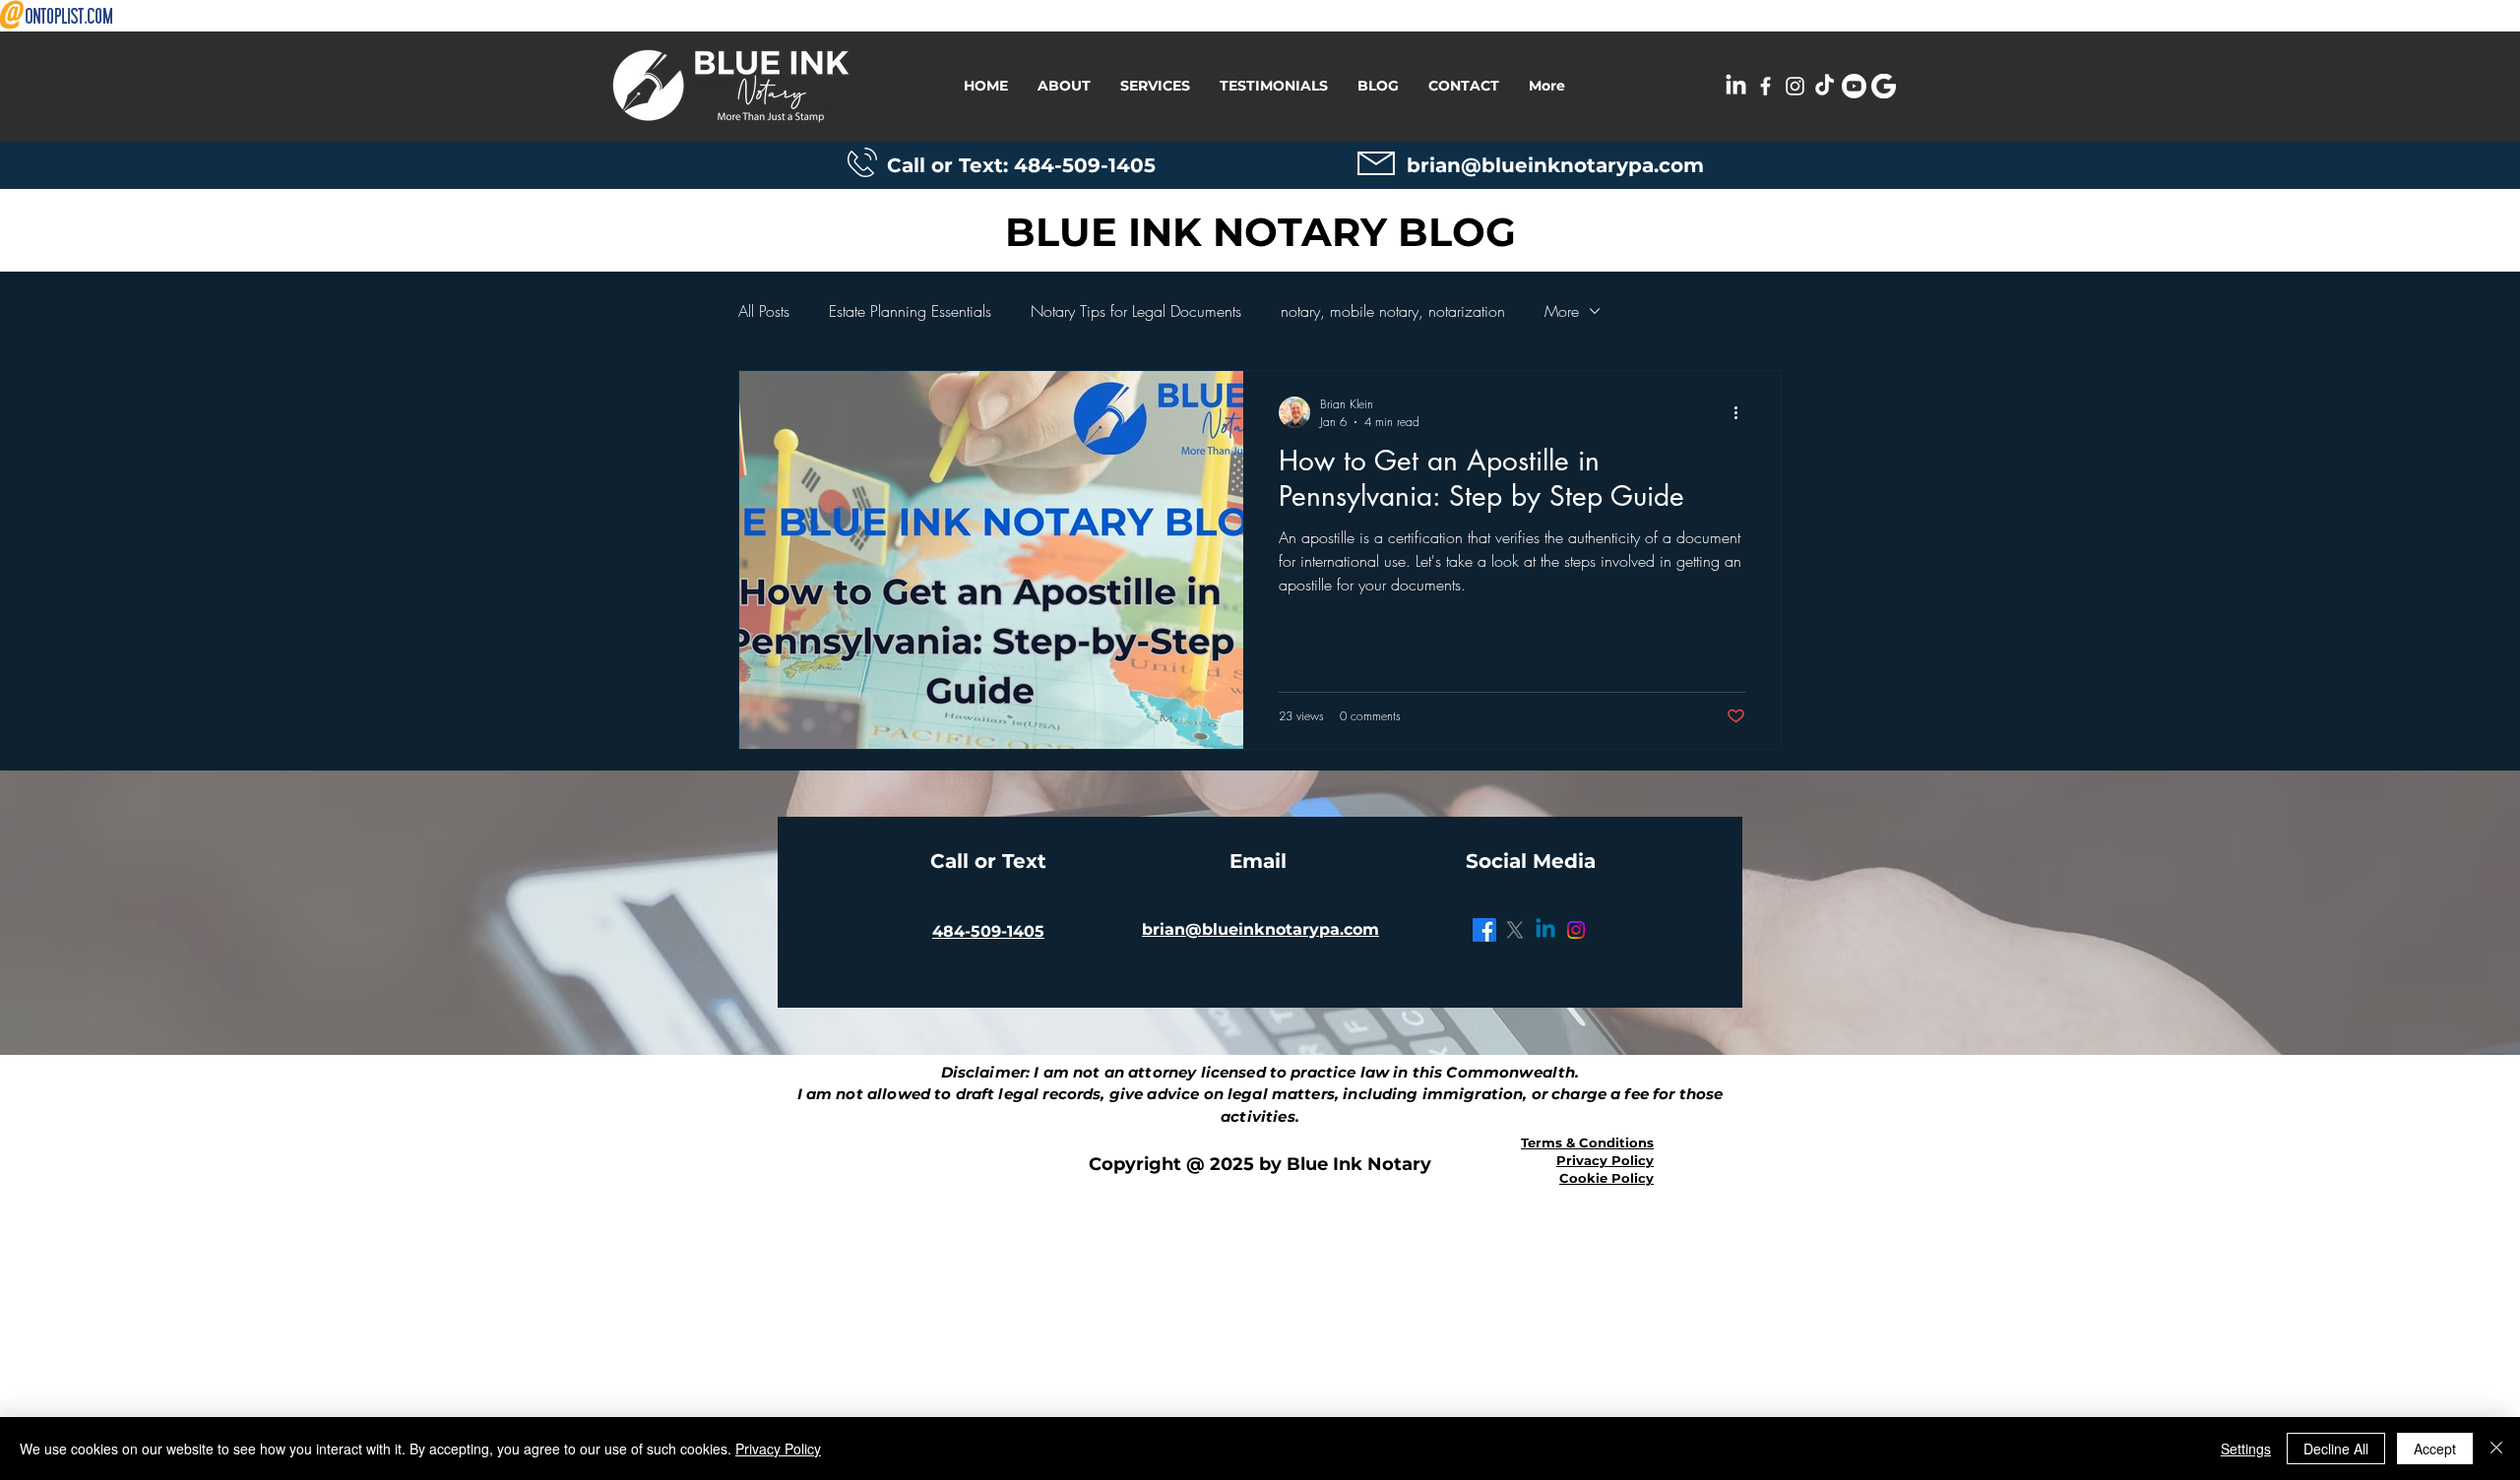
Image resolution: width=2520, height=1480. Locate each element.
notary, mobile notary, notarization (1393, 311)
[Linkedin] (1545, 930)
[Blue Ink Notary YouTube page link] (1854, 86)
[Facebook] (1484, 930)
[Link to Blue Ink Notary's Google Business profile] (1884, 86)
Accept (2435, 1449)
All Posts (764, 311)
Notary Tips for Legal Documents (1136, 311)
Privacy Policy (778, 1449)
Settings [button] (2246, 1449)
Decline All (2336, 1449)
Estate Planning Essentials (910, 311)
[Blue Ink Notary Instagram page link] (1795, 86)
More (1562, 311)
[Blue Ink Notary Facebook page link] (1765, 86)
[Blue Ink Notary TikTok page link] (1825, 86)
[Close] (2496, 1449)
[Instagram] (1576, 930)
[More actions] (1742, 412)
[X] (1515, 930)
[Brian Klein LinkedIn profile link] (1736, 86)
